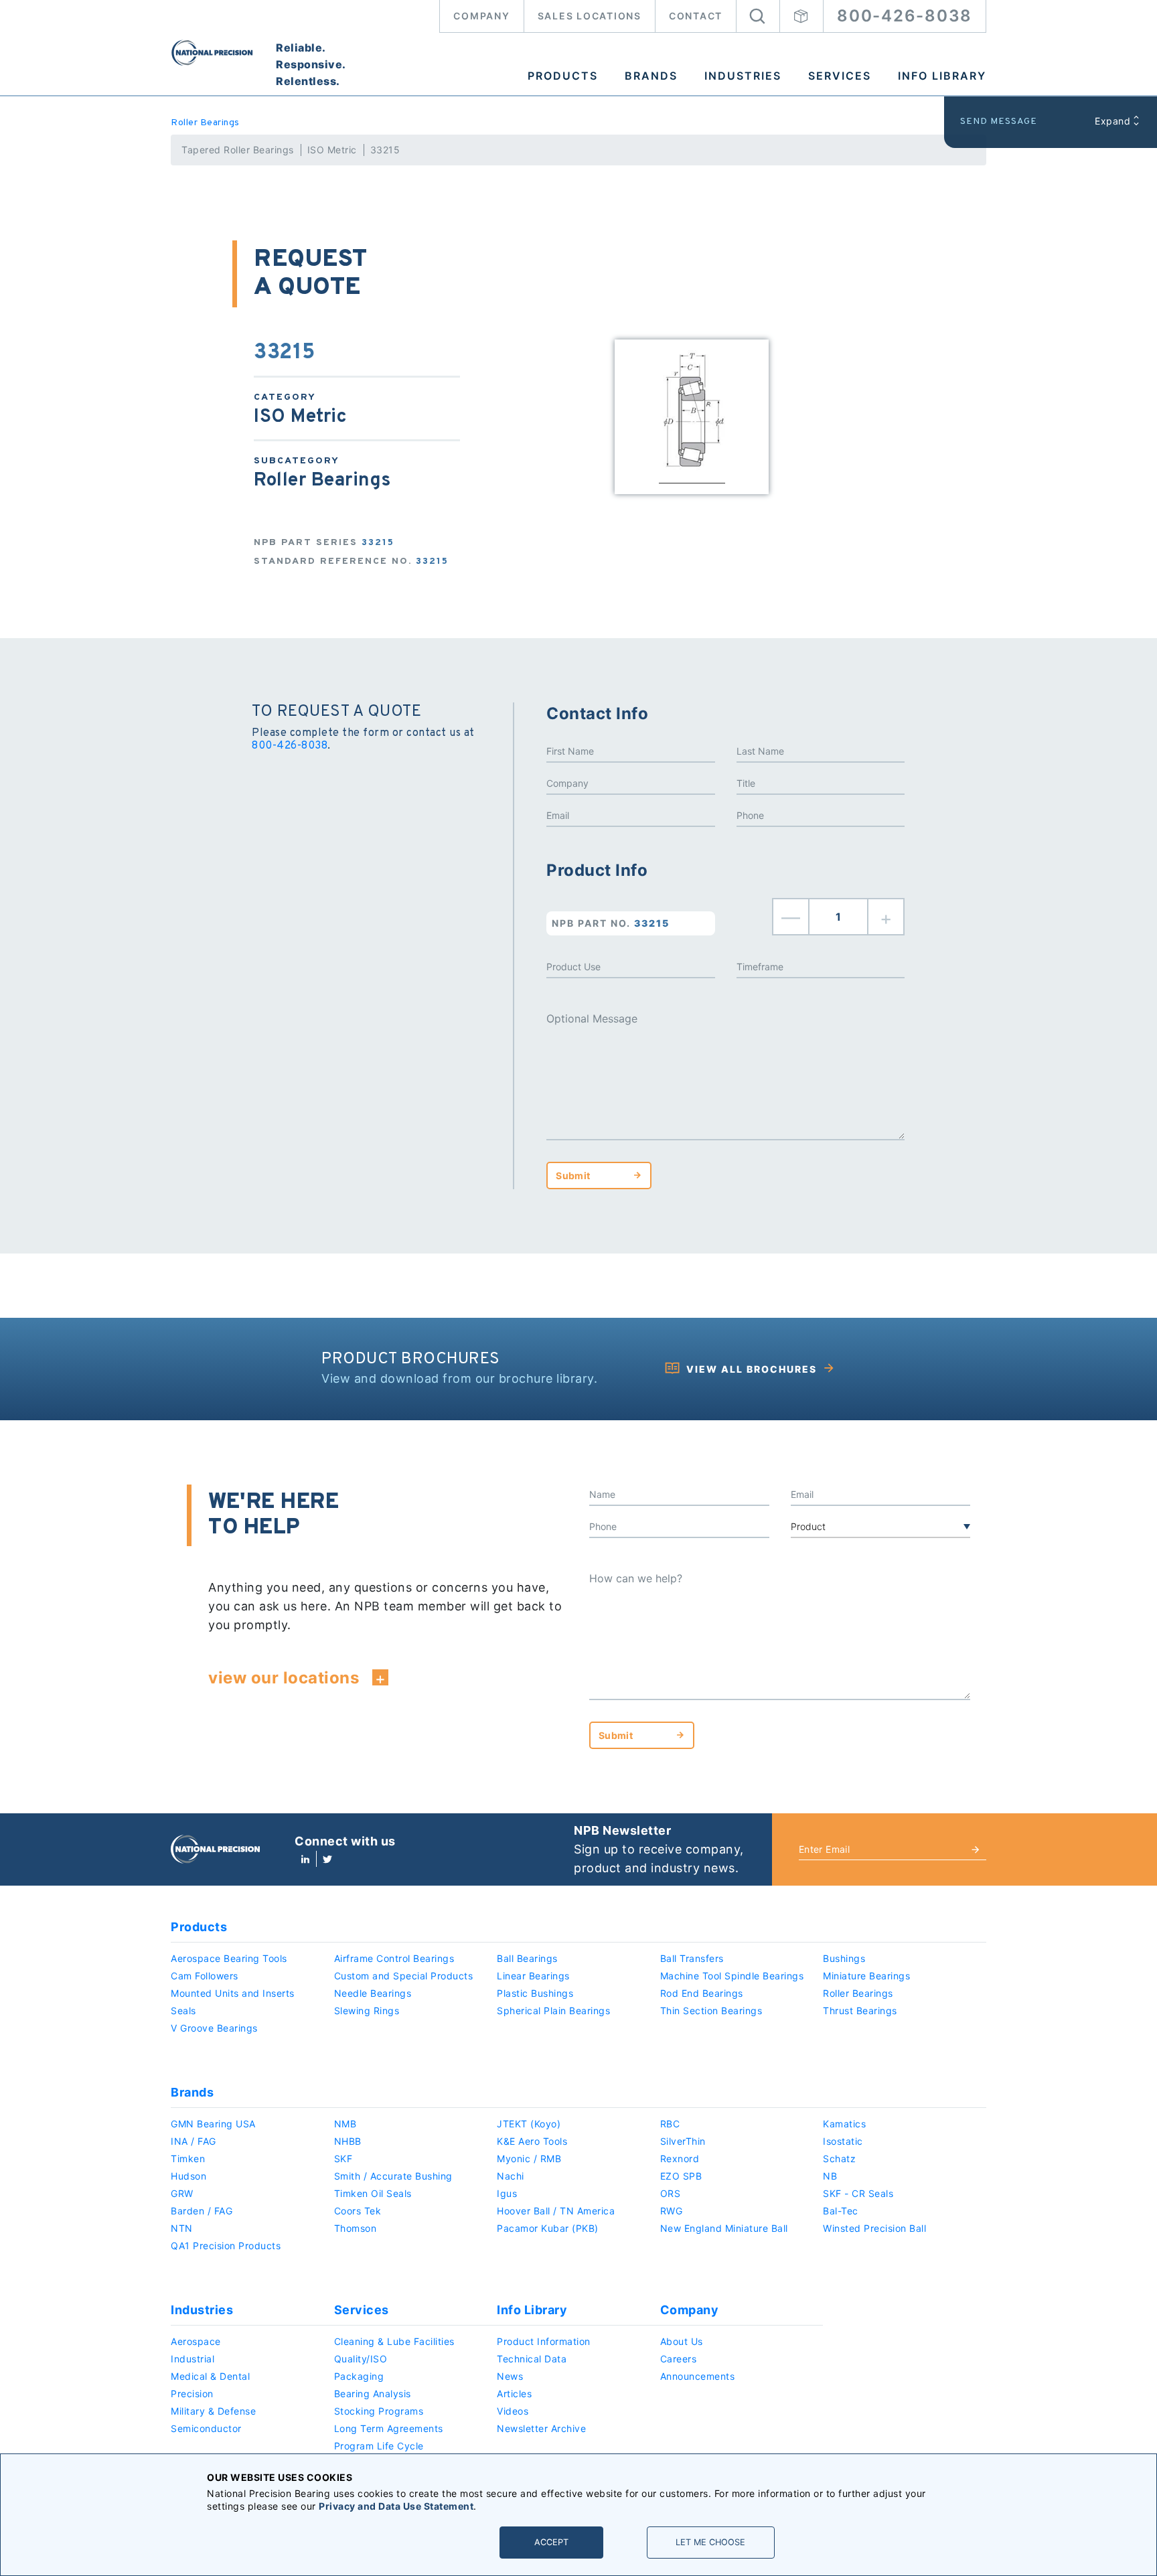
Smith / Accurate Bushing (393, 2176)
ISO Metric (332, 150)
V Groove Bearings (214, 2028)
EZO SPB (681, 2176)
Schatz (839, 2158)
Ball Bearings (527, 1958)
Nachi (511, 2176)
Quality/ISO (361, 2359)
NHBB (348, 2141)
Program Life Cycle (379, 2446)
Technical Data (532, 2359)
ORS (671, 2193)
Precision (192, 2394)
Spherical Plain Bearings (553, 2011)
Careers (679, 2359)
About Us (682, 2341)
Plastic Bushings (535, 1993)
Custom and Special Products (404, 1976)
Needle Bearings (373, 1993)
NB (830, 2176)
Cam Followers (205, 1976)
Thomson (356, 2228)
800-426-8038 (905, 16)
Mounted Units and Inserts (233, 1993)
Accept (551, 2542)
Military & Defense (213, 2411)
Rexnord (680, 2158)
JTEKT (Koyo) (529, 2124)
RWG (672, 2211)
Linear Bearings (533, 1976)
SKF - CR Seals (858, 2193)
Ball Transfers (692, 1958)
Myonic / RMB (529, 2158)
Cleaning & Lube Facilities (394, 2341)
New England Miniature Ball (724, 2228)
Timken (188, 2158)
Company (481, 16)
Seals (183, 2011)
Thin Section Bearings (711, 2011)
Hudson (188, 2176)
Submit (573, 1176)
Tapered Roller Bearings (238, 150)
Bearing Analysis (373, 2394)
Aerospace (196, 2341)
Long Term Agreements (389, 2428)
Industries (743, 76)
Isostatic (843, 2141)
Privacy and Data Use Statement (396, 2506)
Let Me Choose (710, 2542)
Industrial (192, 2359)
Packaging (359, 2376)
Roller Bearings (205, 123)
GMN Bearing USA (213, 2124)
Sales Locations (590, 16)
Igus (507, 2193)
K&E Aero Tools (532, 2141)
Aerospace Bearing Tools (229, 1958)
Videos (513, 2411)
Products (563, 76)
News (510, 2376)
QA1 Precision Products (226, 2246)
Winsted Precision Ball (874, 2228)
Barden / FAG (202, 2211)
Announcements (698, 2376)
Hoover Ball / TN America (556, 2211)
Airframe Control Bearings (394, 1958)
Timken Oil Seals (373, 2193)
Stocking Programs (379, 2411)
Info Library (942, 76)
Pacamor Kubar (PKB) (548, 2228)
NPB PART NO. (611, 923)
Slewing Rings (367, 2011)
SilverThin (683, 2141)
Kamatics (844, 2124)
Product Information (544, 2341)
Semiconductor (206, 2428)
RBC (670, 2124)
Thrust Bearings (860, 2011)
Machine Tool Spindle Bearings (732, 1976)
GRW (182, 2193)
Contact (696, 16)
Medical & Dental (210, 2376)
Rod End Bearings (702, 1993)
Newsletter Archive (541, 2428)
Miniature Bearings (866, 1976)
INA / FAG (194, 2141)
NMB (345, 2124)
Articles (514, 2394)
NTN (182, 2228)
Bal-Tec (841, 2211)
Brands (651, 76)
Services (840, 76)
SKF (343, 2158)
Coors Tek (358, 2211)
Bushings (844, 1958)
